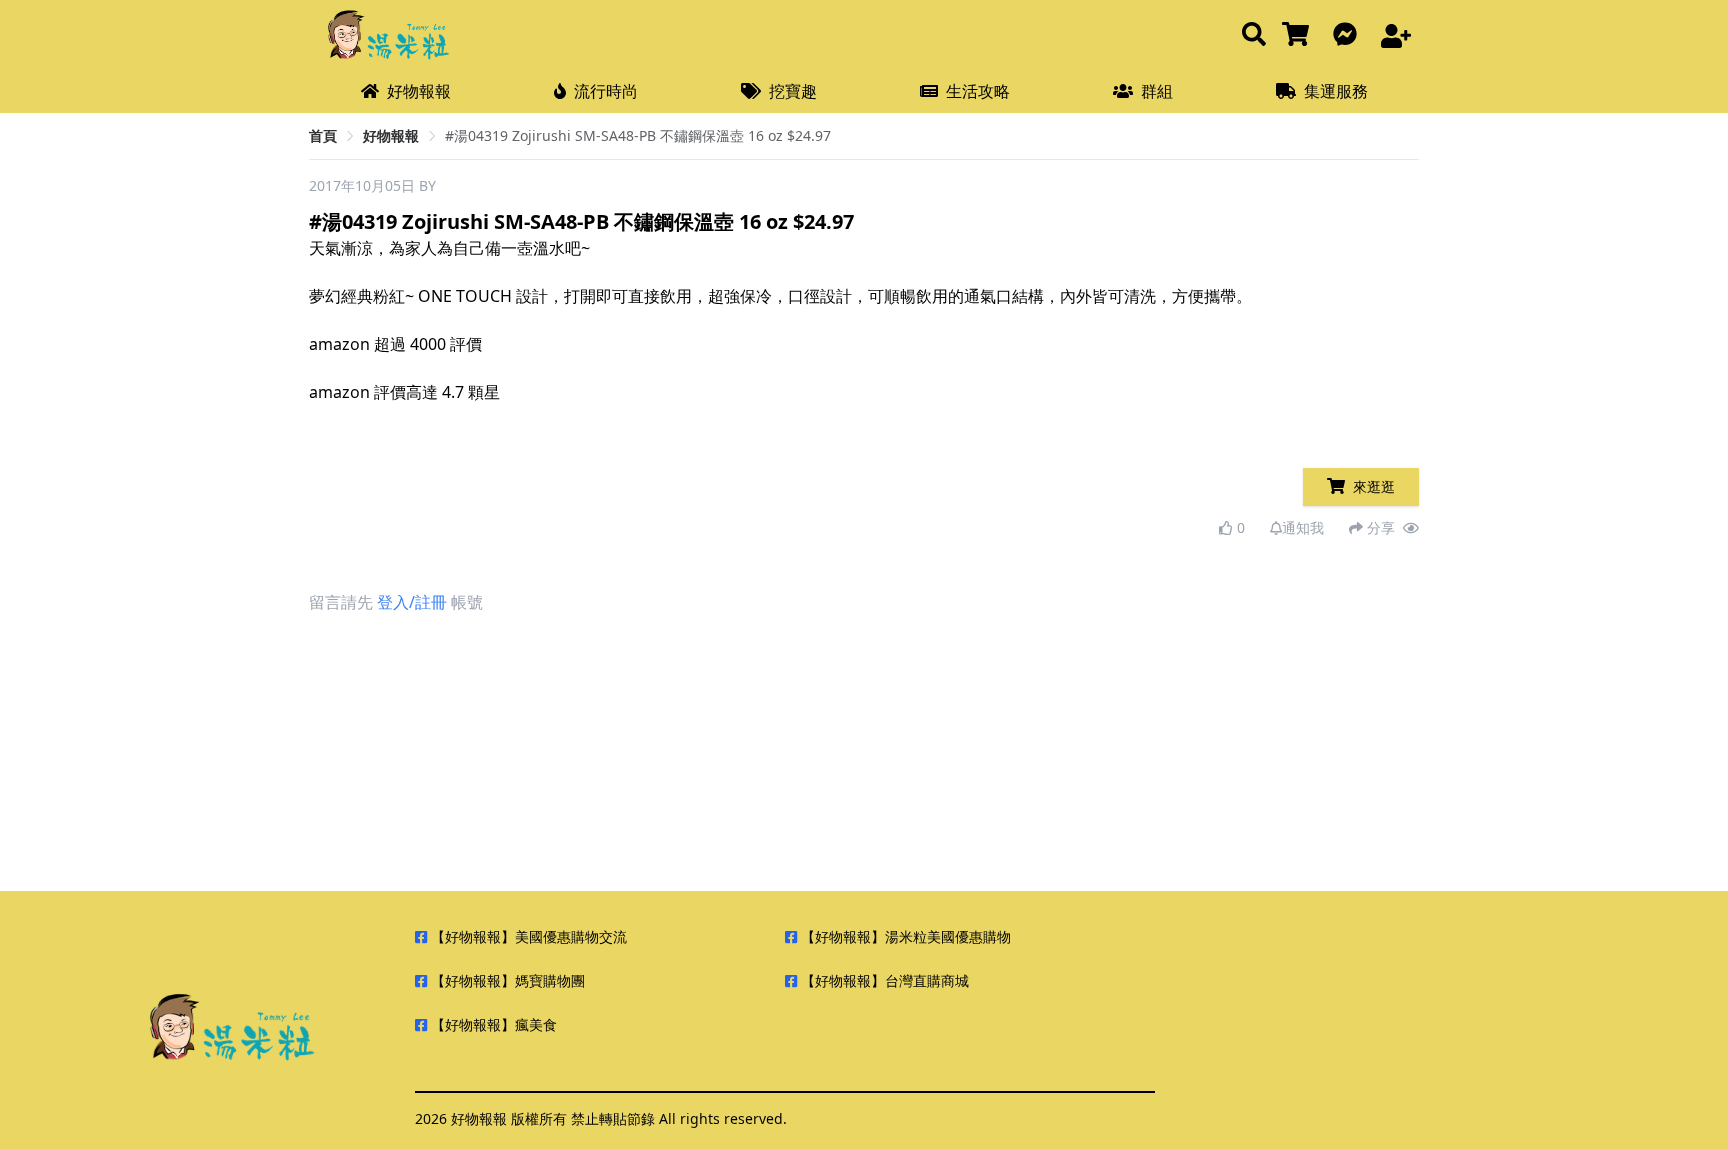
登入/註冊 (412, 602)
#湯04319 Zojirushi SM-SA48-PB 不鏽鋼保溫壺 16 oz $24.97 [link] (638, 135)
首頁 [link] (323, 135)
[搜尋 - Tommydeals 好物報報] (1254, 35)
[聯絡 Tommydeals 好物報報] (1349, 35)
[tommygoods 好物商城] (1299, 35)
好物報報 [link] (391, 135)
